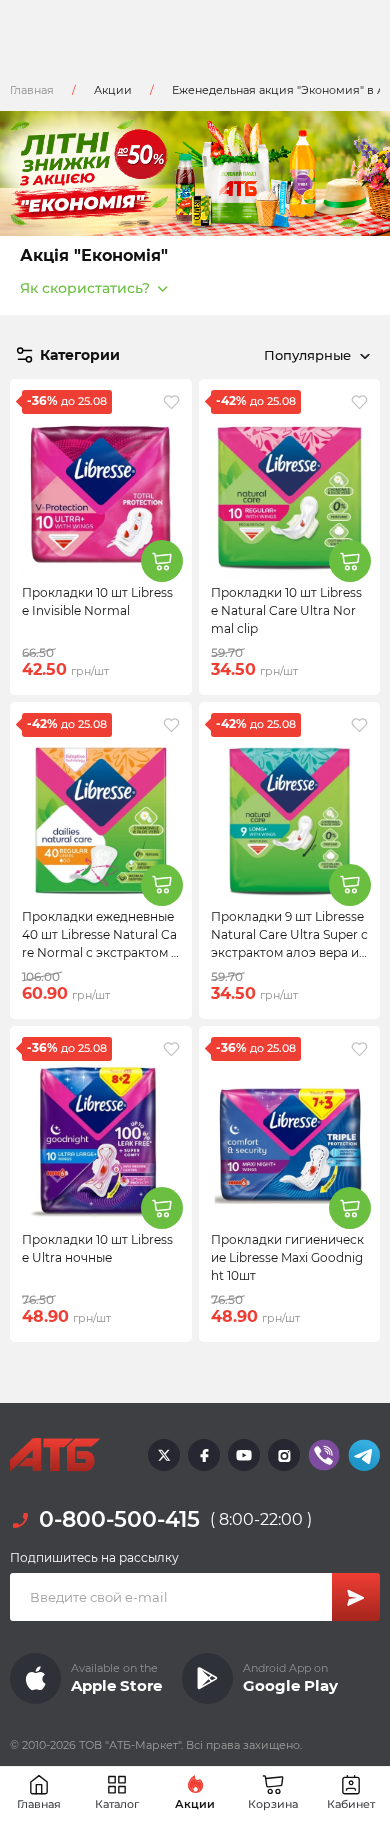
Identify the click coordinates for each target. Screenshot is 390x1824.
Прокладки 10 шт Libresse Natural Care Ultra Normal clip (286, 610)
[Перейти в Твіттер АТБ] (164, 1455)
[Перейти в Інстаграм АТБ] (284, 1455)
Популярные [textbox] (307, 355)
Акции (113, 90)
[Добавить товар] (162, 561)
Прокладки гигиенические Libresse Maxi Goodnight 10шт (287, 1257)
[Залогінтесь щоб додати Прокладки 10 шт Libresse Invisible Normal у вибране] (171, 402)
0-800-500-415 (119, 1519)
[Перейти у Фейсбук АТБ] (204, 1455)
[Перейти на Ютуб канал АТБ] (244, 1455)
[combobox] (313, 355)
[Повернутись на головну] (55, 1455)
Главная (32, 90)
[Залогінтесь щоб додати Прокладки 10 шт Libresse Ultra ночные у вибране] (171, 1049)
